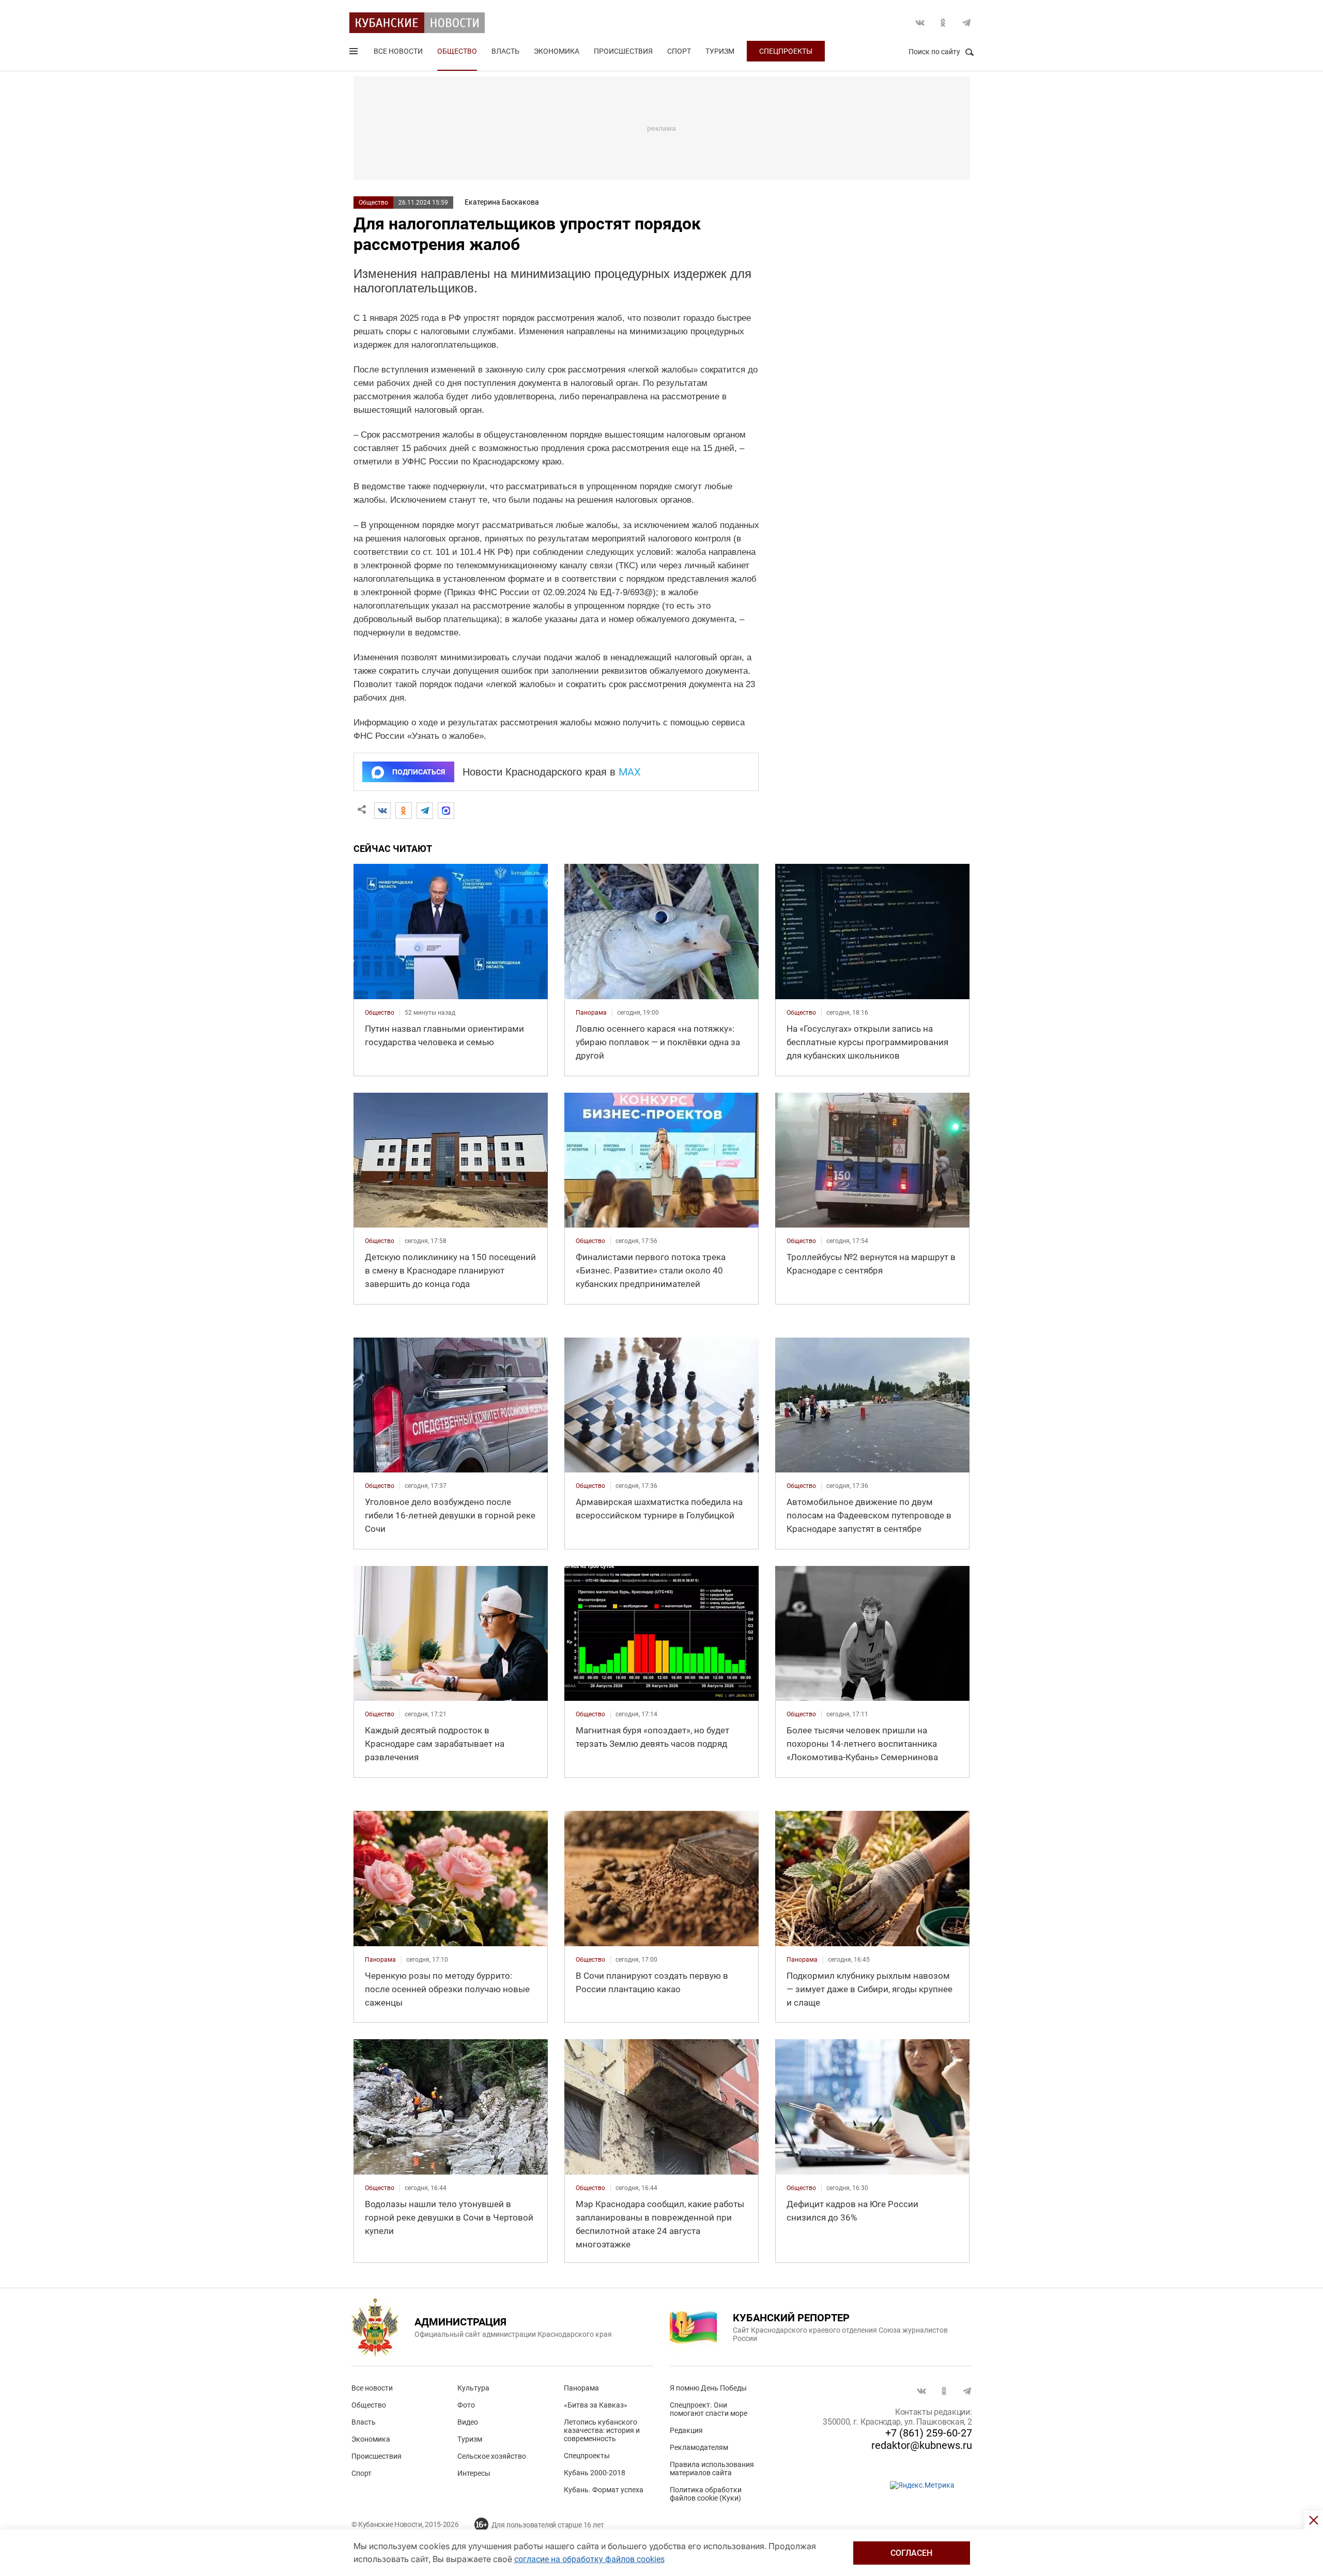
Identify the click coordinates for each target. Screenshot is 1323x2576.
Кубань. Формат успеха (604, 2490)
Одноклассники (943, 23)
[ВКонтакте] (382, 811)
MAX (630, 772)
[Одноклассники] (404, 811)
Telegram (966, 23)
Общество (457, 51)
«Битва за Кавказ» (596, 2405)
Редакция (686, 2430)
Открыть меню (355, 53)
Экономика (557, 51)
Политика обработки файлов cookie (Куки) (706, 2494)
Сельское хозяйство (492, 2456)
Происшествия (623, 51)
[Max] (446, 811)
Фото (466, 2405)
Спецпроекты (786, 51)
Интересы (474, 2473)
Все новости (398, 51)
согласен (911, 2553)
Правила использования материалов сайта (712, 2469)
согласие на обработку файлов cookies (589, 2559)
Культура (473, 2388)
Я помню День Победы (708, 2388)
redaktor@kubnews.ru (922, 2445)
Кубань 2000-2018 (595, 2473)
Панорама (581, 2388)
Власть (505, 51)
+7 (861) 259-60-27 (929, 2433)
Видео (468, 2422)
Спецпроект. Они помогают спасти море (709, 2409)
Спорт (679, 51)
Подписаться (419, 772)
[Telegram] (425, 811)
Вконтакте (920, 23)
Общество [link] (380, 1013)
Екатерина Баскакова (502, 202)
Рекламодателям (699, 2447)
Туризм (720, 51)
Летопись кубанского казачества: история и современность (602, 2430)
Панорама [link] (591, 1013)
